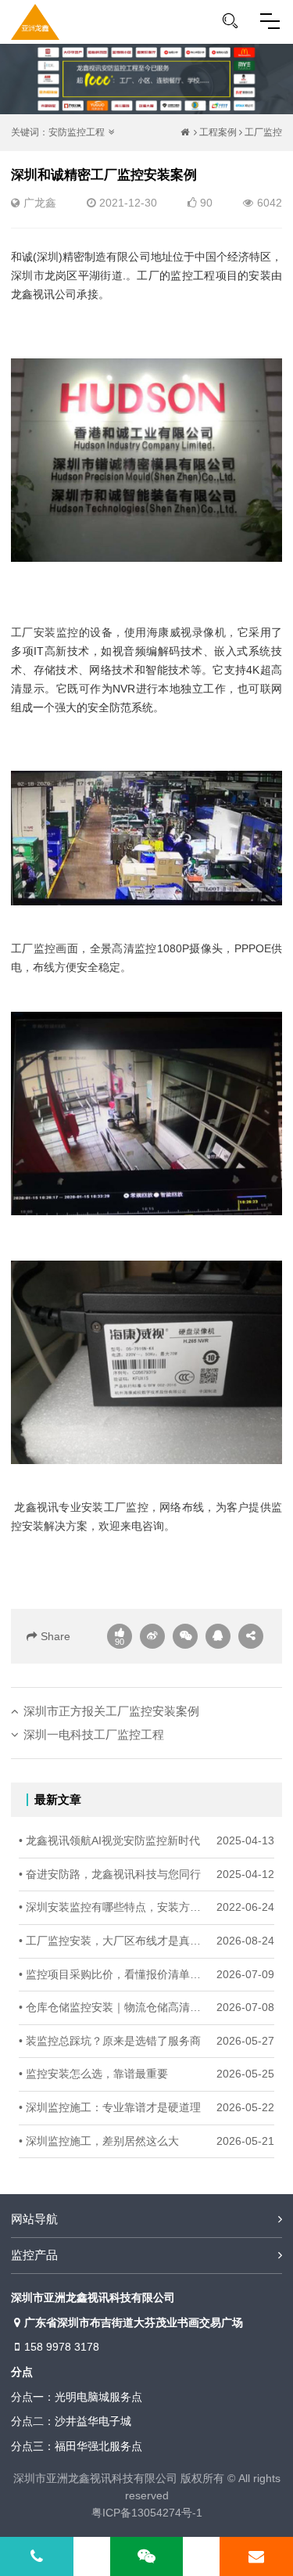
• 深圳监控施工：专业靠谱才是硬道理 (110, 2108)
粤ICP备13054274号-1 (147, 2513)
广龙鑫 (40, 203)
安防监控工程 (77, 132)
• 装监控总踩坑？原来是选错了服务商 (110, 2041)
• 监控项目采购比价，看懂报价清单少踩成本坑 (114, 1975)
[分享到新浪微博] (152, 1636)
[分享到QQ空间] (218, 1636)
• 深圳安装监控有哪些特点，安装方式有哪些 (114, 1907)
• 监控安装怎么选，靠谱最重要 (93, 2074)
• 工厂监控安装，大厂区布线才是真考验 (114, 1941)
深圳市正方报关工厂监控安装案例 (111, 1711)
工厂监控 (263, 132)
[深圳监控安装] (35, 22)
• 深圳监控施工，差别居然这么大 (99, 2141)
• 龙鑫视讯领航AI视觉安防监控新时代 (109, 1841)
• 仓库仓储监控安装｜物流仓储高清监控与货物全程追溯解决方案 (114, 2008)
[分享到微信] (185, 1636)
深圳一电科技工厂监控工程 (94, 1734)
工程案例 (218, 132)
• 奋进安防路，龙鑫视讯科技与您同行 (110, 1874)
